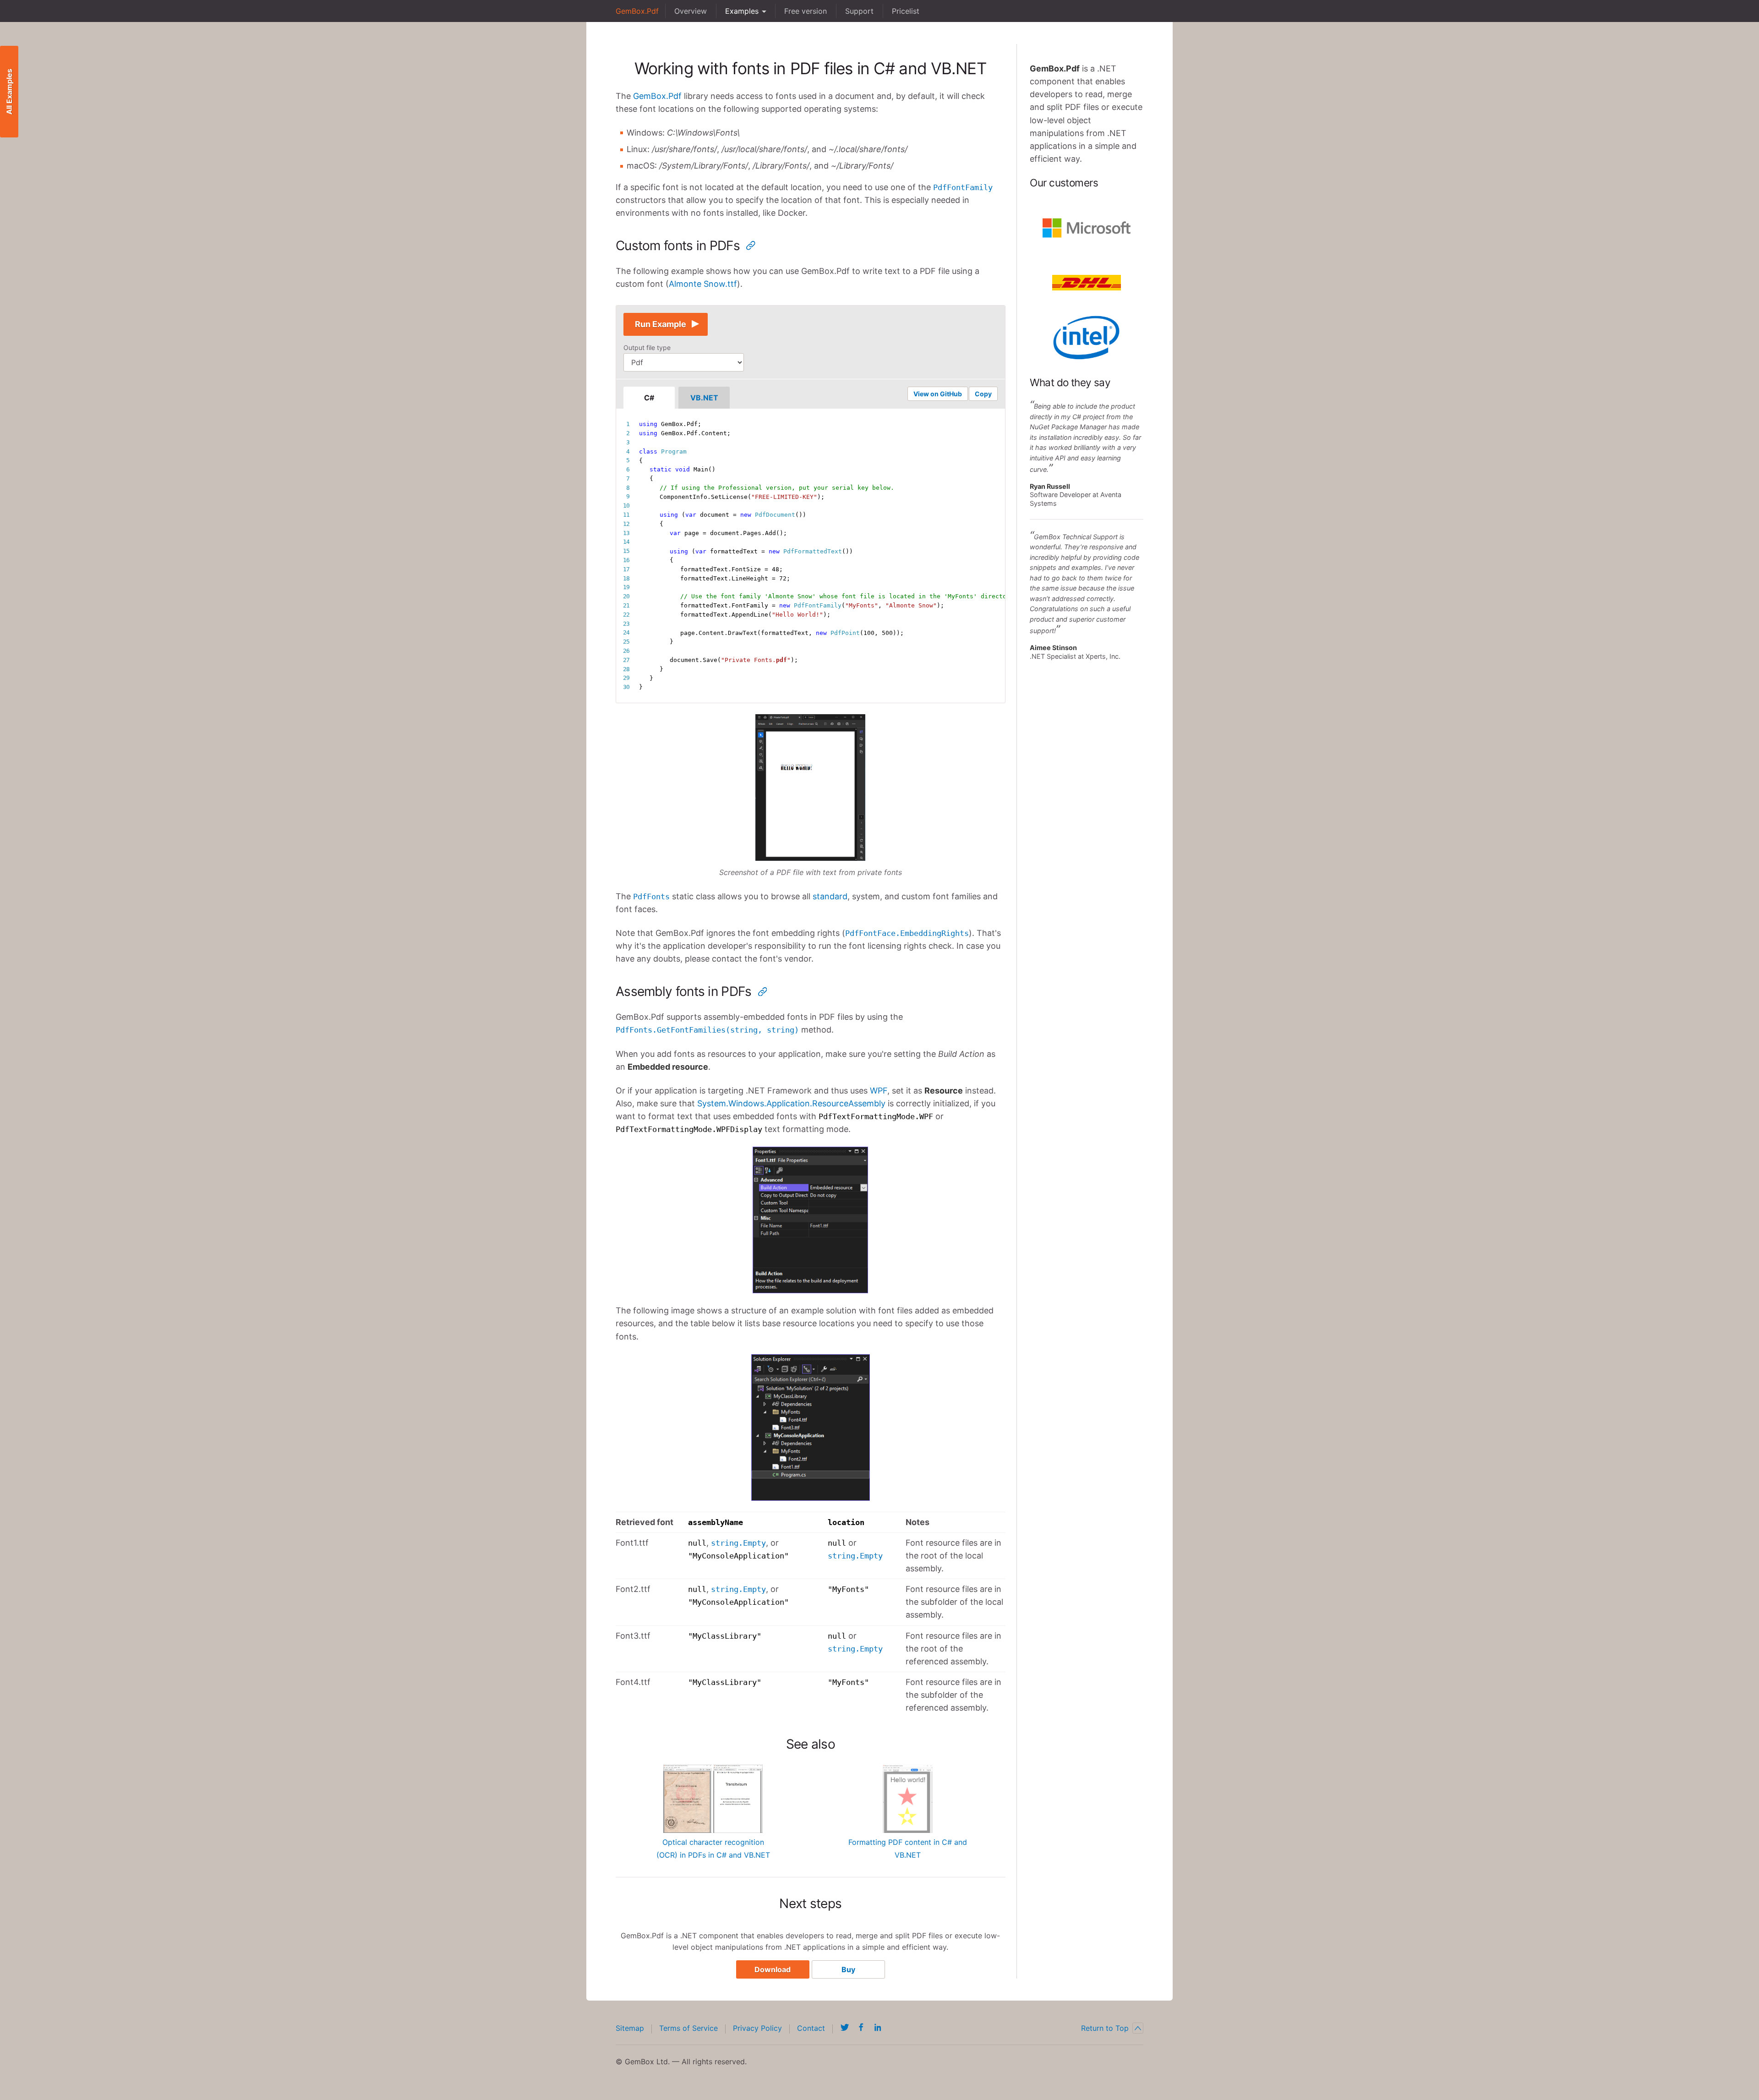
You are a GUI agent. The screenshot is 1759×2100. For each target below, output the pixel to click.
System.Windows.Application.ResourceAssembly (791, 1103)
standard (830, 896)
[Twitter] (845, 2027)
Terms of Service (688, 2028)
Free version (806, 11)
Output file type (647, 347)
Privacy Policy (757, 2028)
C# (649, 398)
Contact (811, 2028)
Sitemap (630, 2028)
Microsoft (1087, 228)
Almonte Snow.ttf (703, 284)
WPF (879, 1091)
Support (859, 11)
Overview (691, 11)
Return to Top (1105, 2028)
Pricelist (906, 11)
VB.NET (704, 398)
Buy (848, 1969)
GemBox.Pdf (637, 11)
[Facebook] (861, 2027)
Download (773, 1969)
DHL (1087, 283)
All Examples (9, 92)
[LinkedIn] (878, 2027)
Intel (1087, 338)
